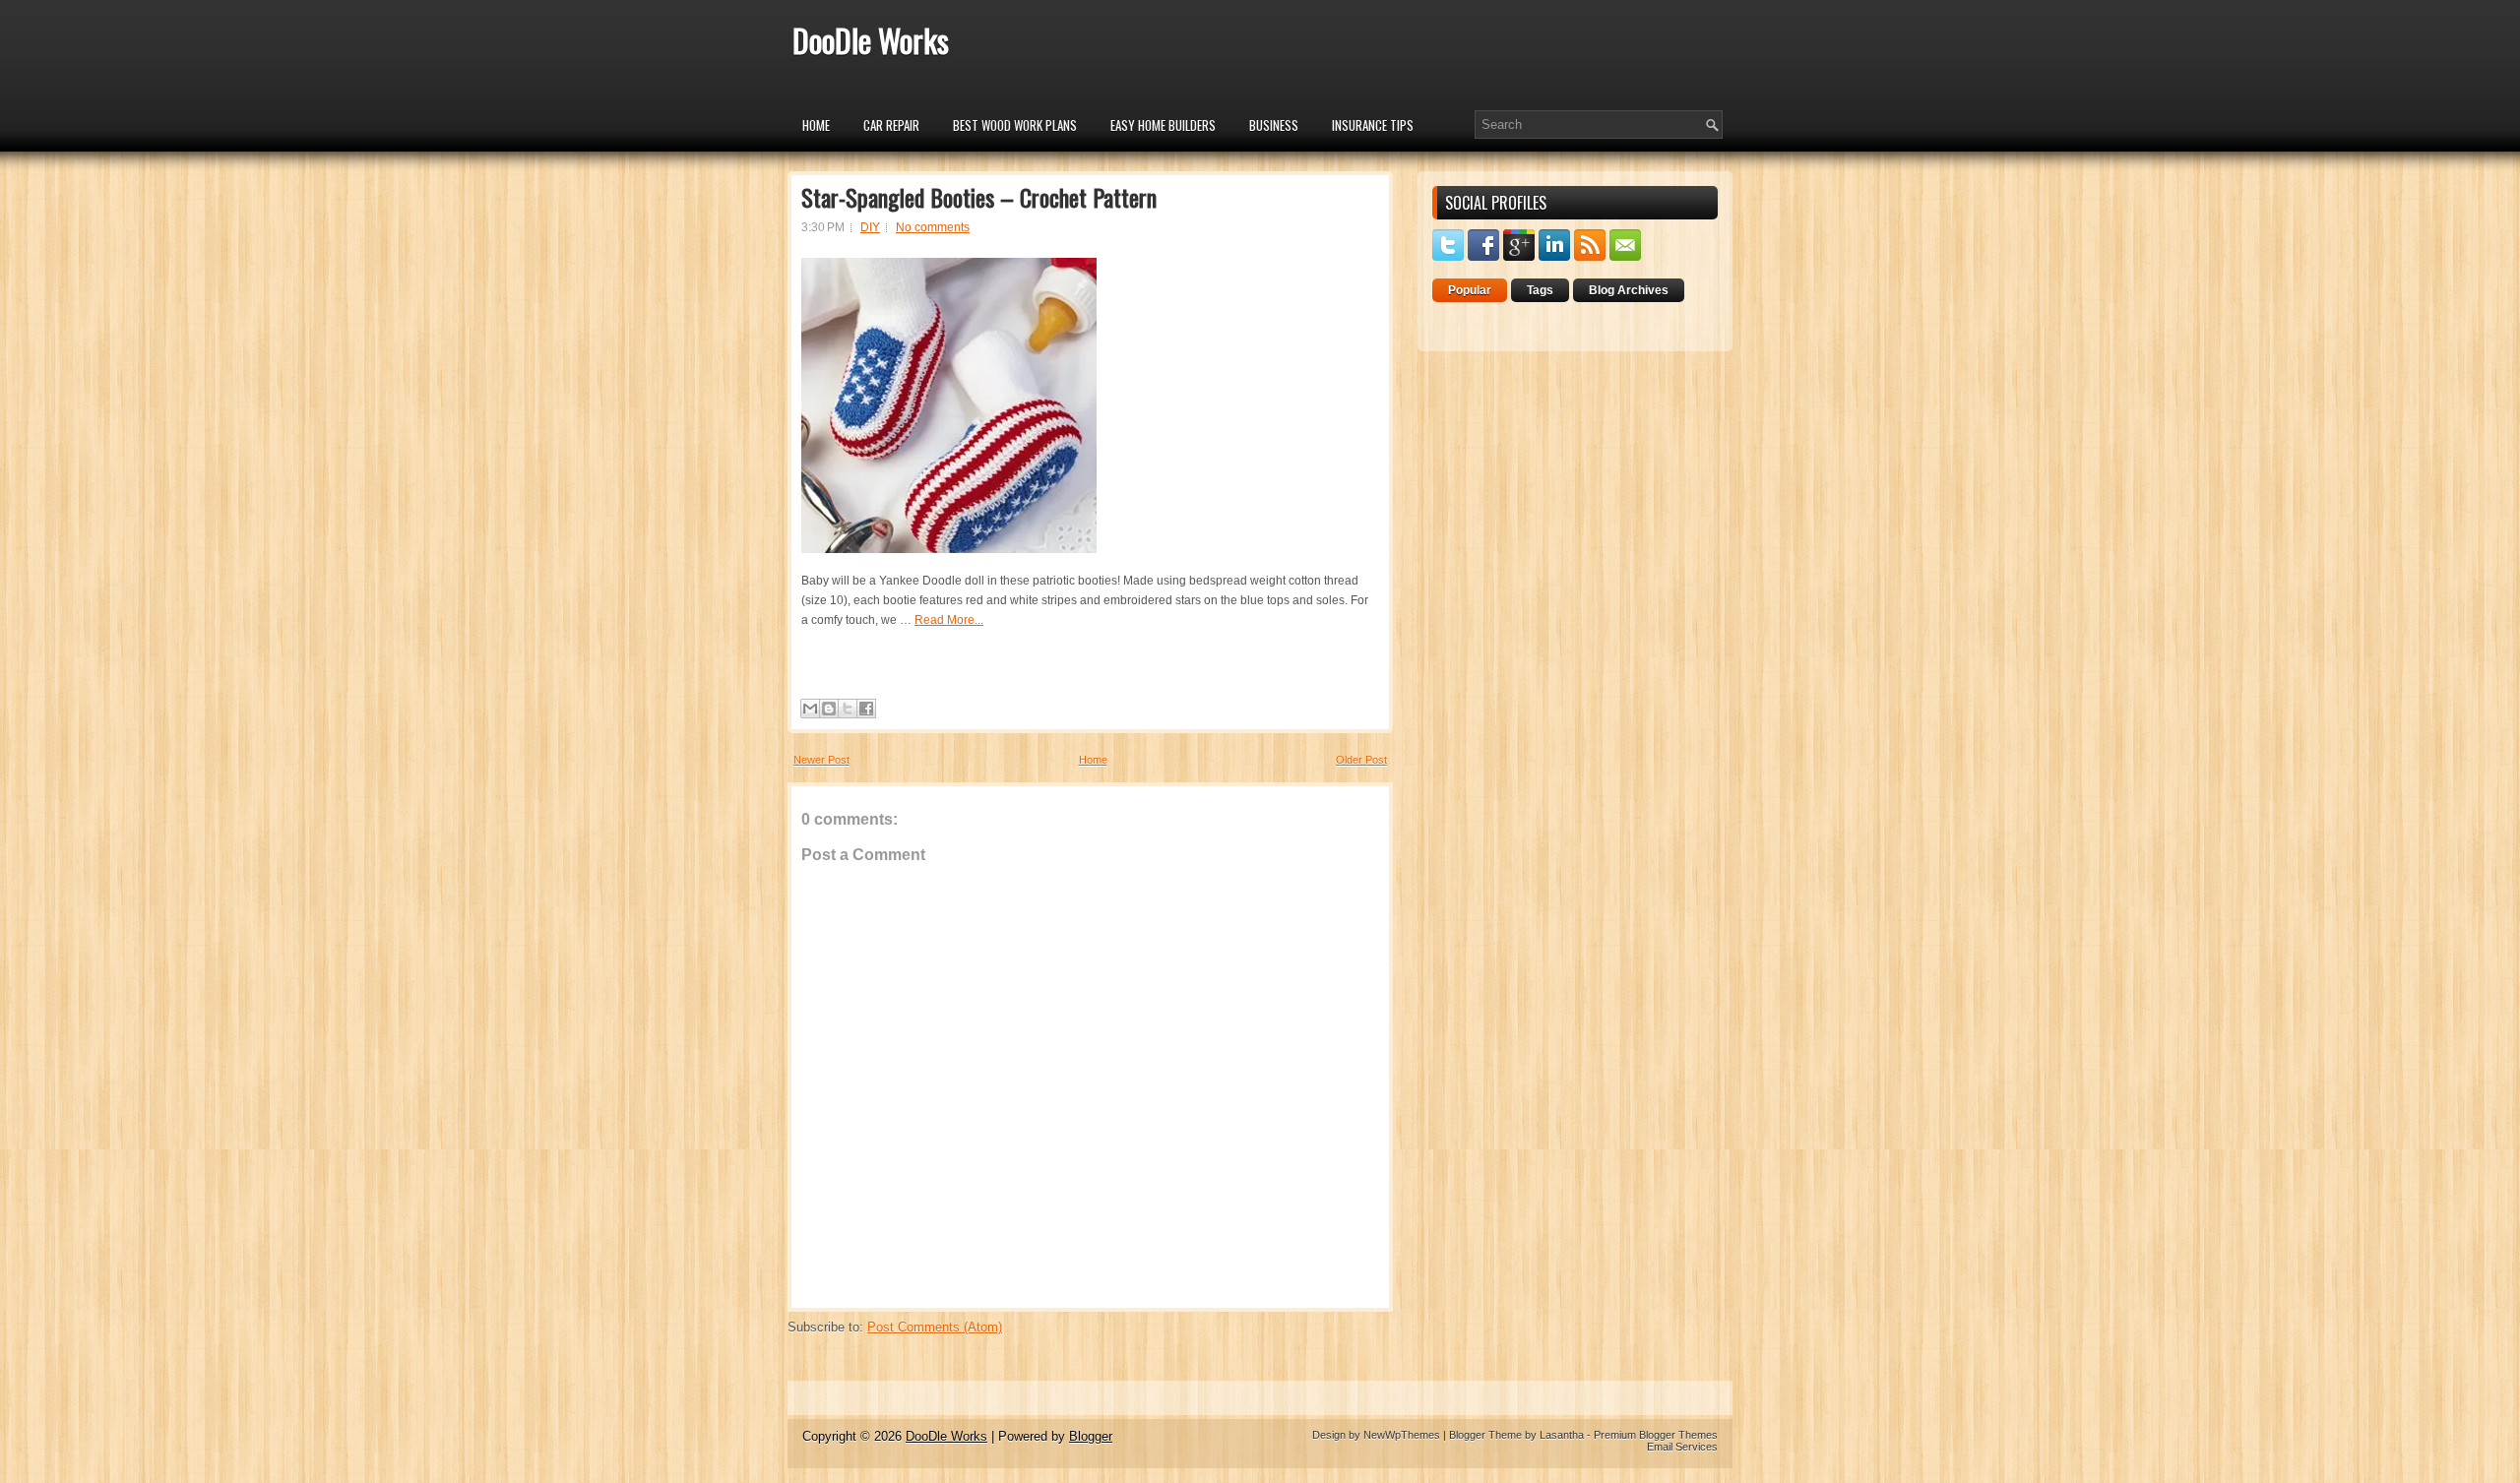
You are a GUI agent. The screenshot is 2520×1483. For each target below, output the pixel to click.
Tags (1540, 290)
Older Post (1361, 760)
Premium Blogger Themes (1656, 1435)
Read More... (949, 620)
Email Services (1682, 1447)
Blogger (1091, 1436)
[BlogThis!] (829, 709)
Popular (1470, 290)
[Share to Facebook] (866, 709)
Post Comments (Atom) (935, 1327)
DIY (870, 227)
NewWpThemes (1402, 1435)
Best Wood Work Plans (1015, 125)
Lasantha (1562, 1435)
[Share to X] (848, 709)
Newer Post (821, 760)
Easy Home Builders (1163, 125)
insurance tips (1373, 125)
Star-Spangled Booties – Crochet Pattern (979, 197)
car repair (891, 125)
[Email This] (810, 709)
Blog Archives (1629, 290)
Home (816, 125)
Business (1274, 125)
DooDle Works (871, 40)
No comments (933, 227)
